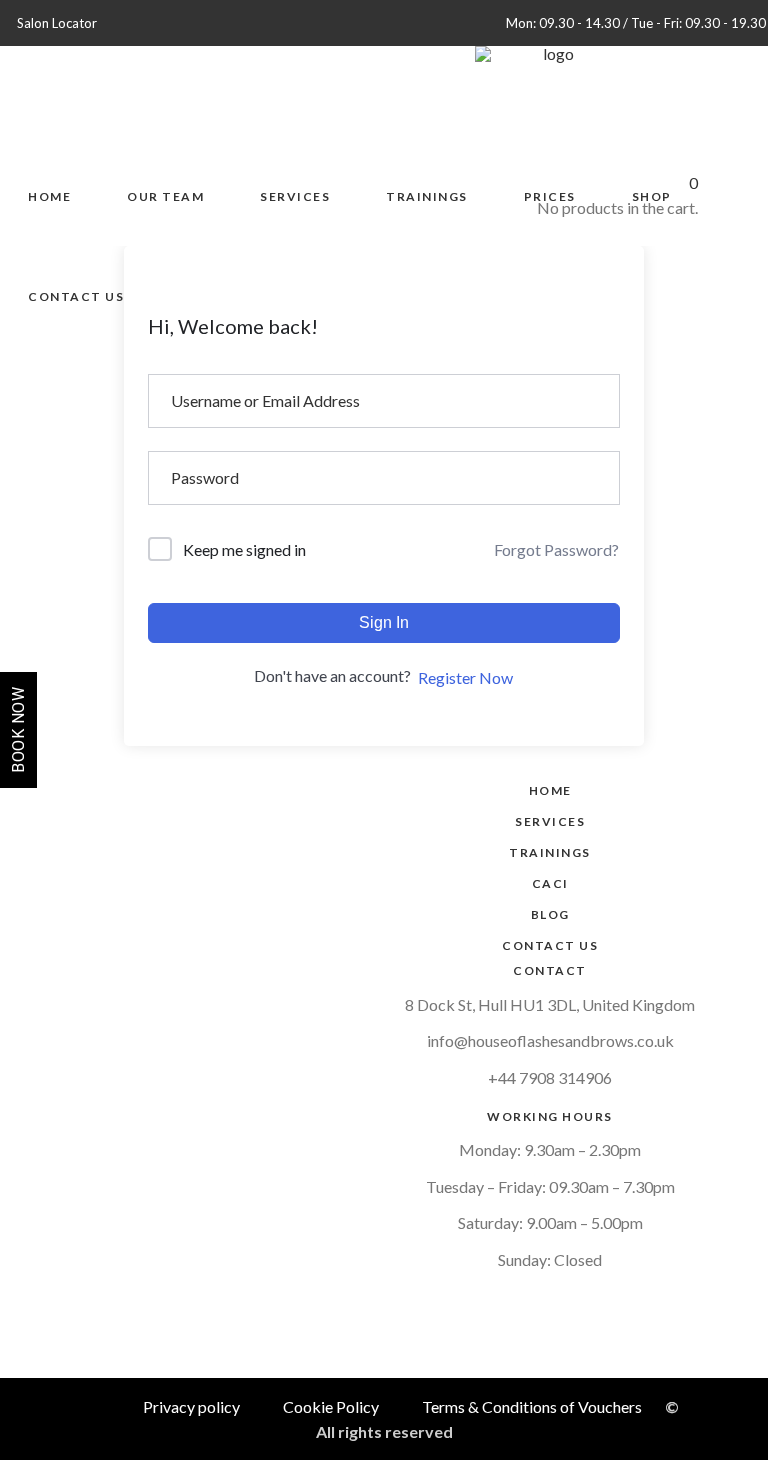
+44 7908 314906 (550, 1077)
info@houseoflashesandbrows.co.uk (550, 1040)
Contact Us (550, 945)
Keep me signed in (244, 549)
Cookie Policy (331, 1406)
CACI (550, 883)
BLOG (550, 914)
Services (550, 821)
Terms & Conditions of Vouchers (532, 1406)
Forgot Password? (556, 549)
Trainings (550, 852)
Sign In (384, 622)
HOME (550, 790)
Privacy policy (191, 1406)
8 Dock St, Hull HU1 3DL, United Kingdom (550, 1004)
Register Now (465, 677)
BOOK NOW (18, 730)
